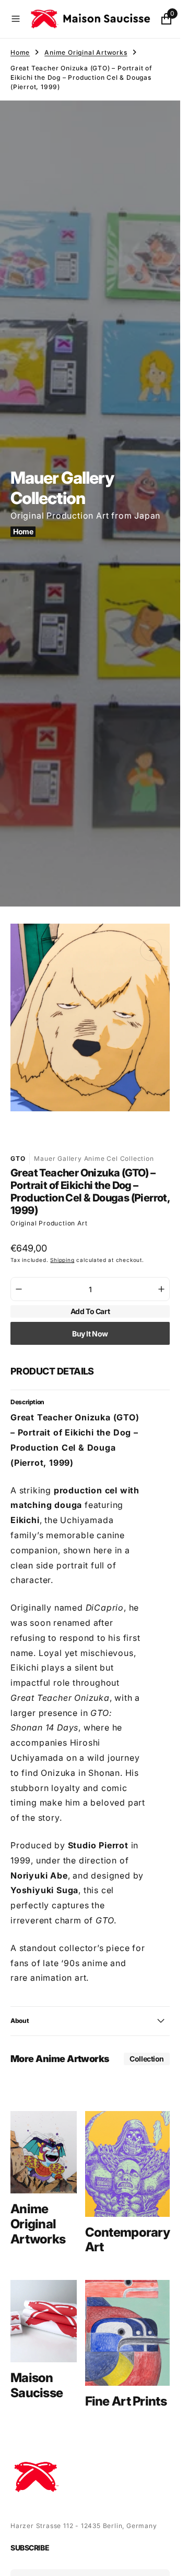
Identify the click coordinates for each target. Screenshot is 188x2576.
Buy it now (90, 1324)
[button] (16, 19)
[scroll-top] (162, 2558)
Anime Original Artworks (86, 52)
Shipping (62, 1250)
